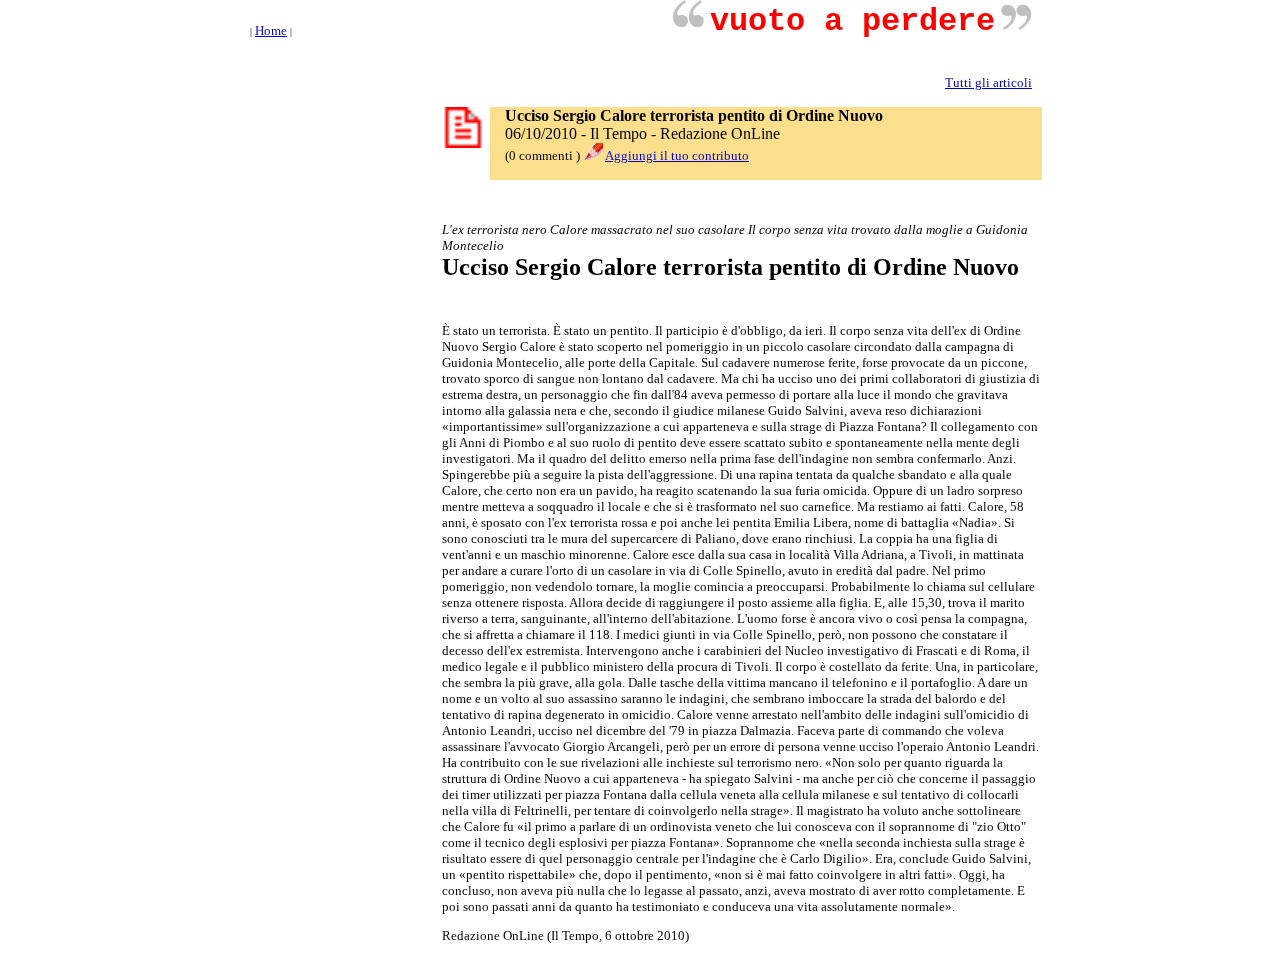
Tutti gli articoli (988, 82)
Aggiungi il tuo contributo (677, 155)
